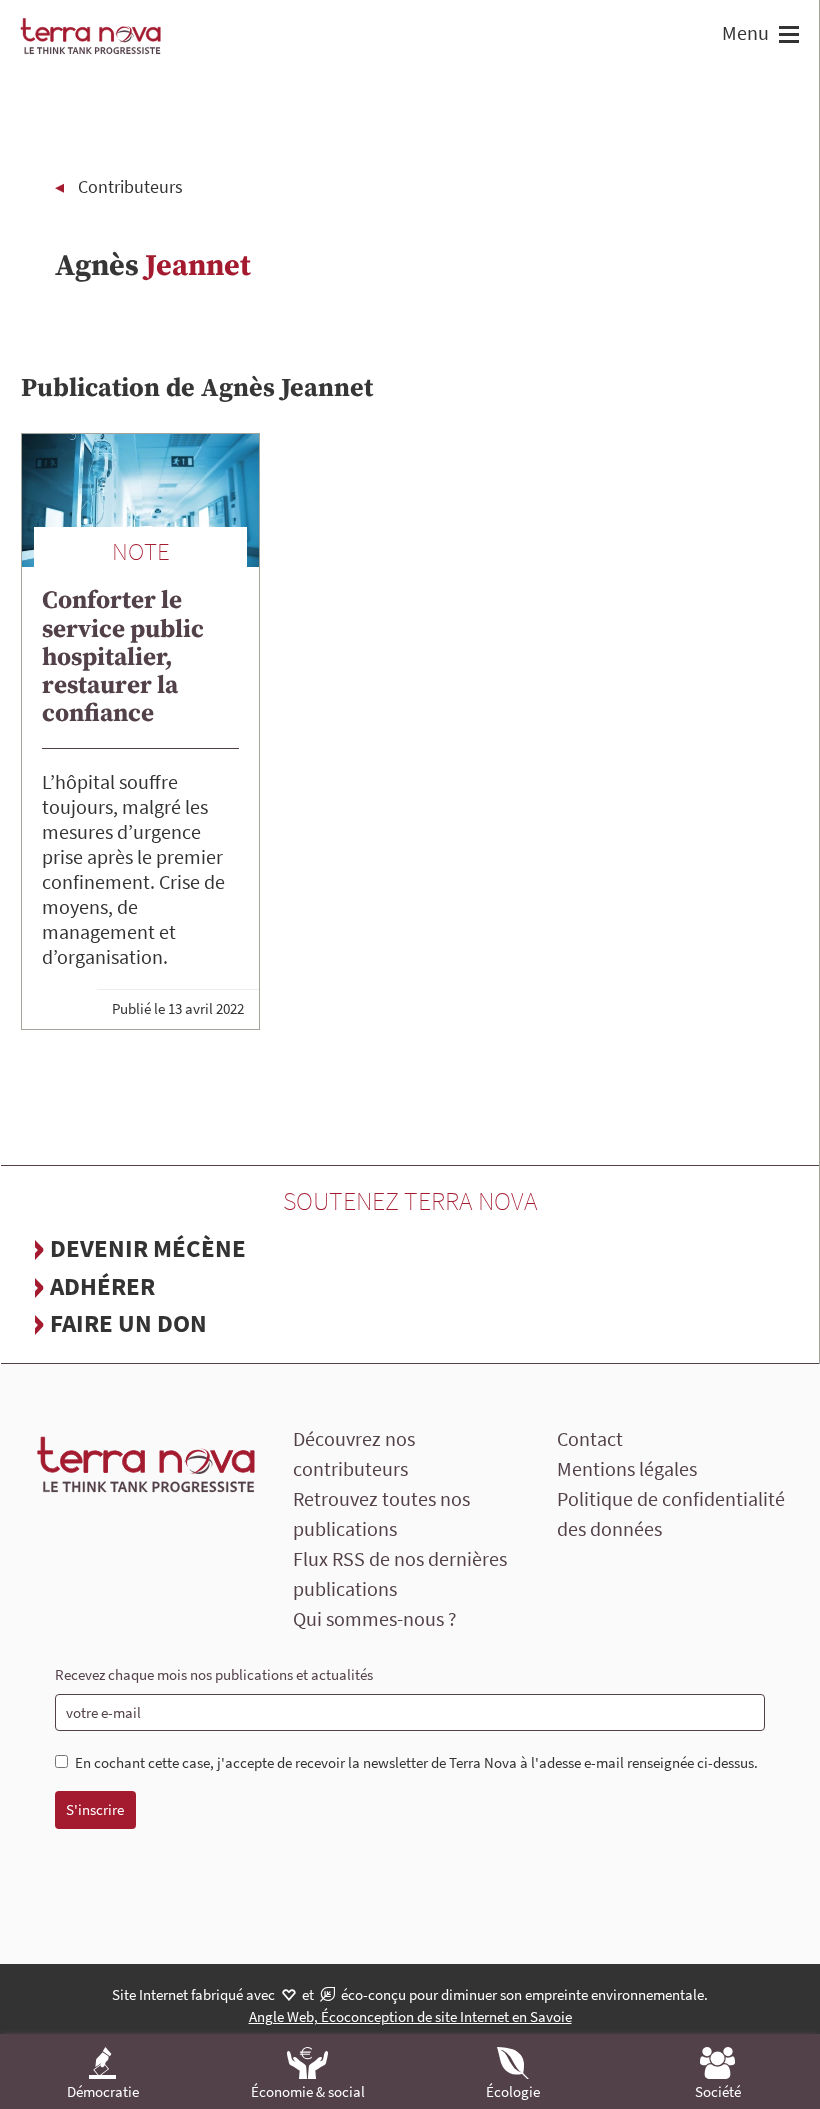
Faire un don (128, 1323)
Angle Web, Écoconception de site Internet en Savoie (410, 2016)
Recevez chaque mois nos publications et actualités (214, 1674)
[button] (786, 36)
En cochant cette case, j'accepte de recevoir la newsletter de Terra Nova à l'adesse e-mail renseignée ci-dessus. (416, 1763)
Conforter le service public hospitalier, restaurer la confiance (123, 657)
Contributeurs (130, 186)
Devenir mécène (148, 1248)
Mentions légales (627, 1468)
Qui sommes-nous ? (375, 1618)
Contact (590, 1438)
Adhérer (102, 1286)
